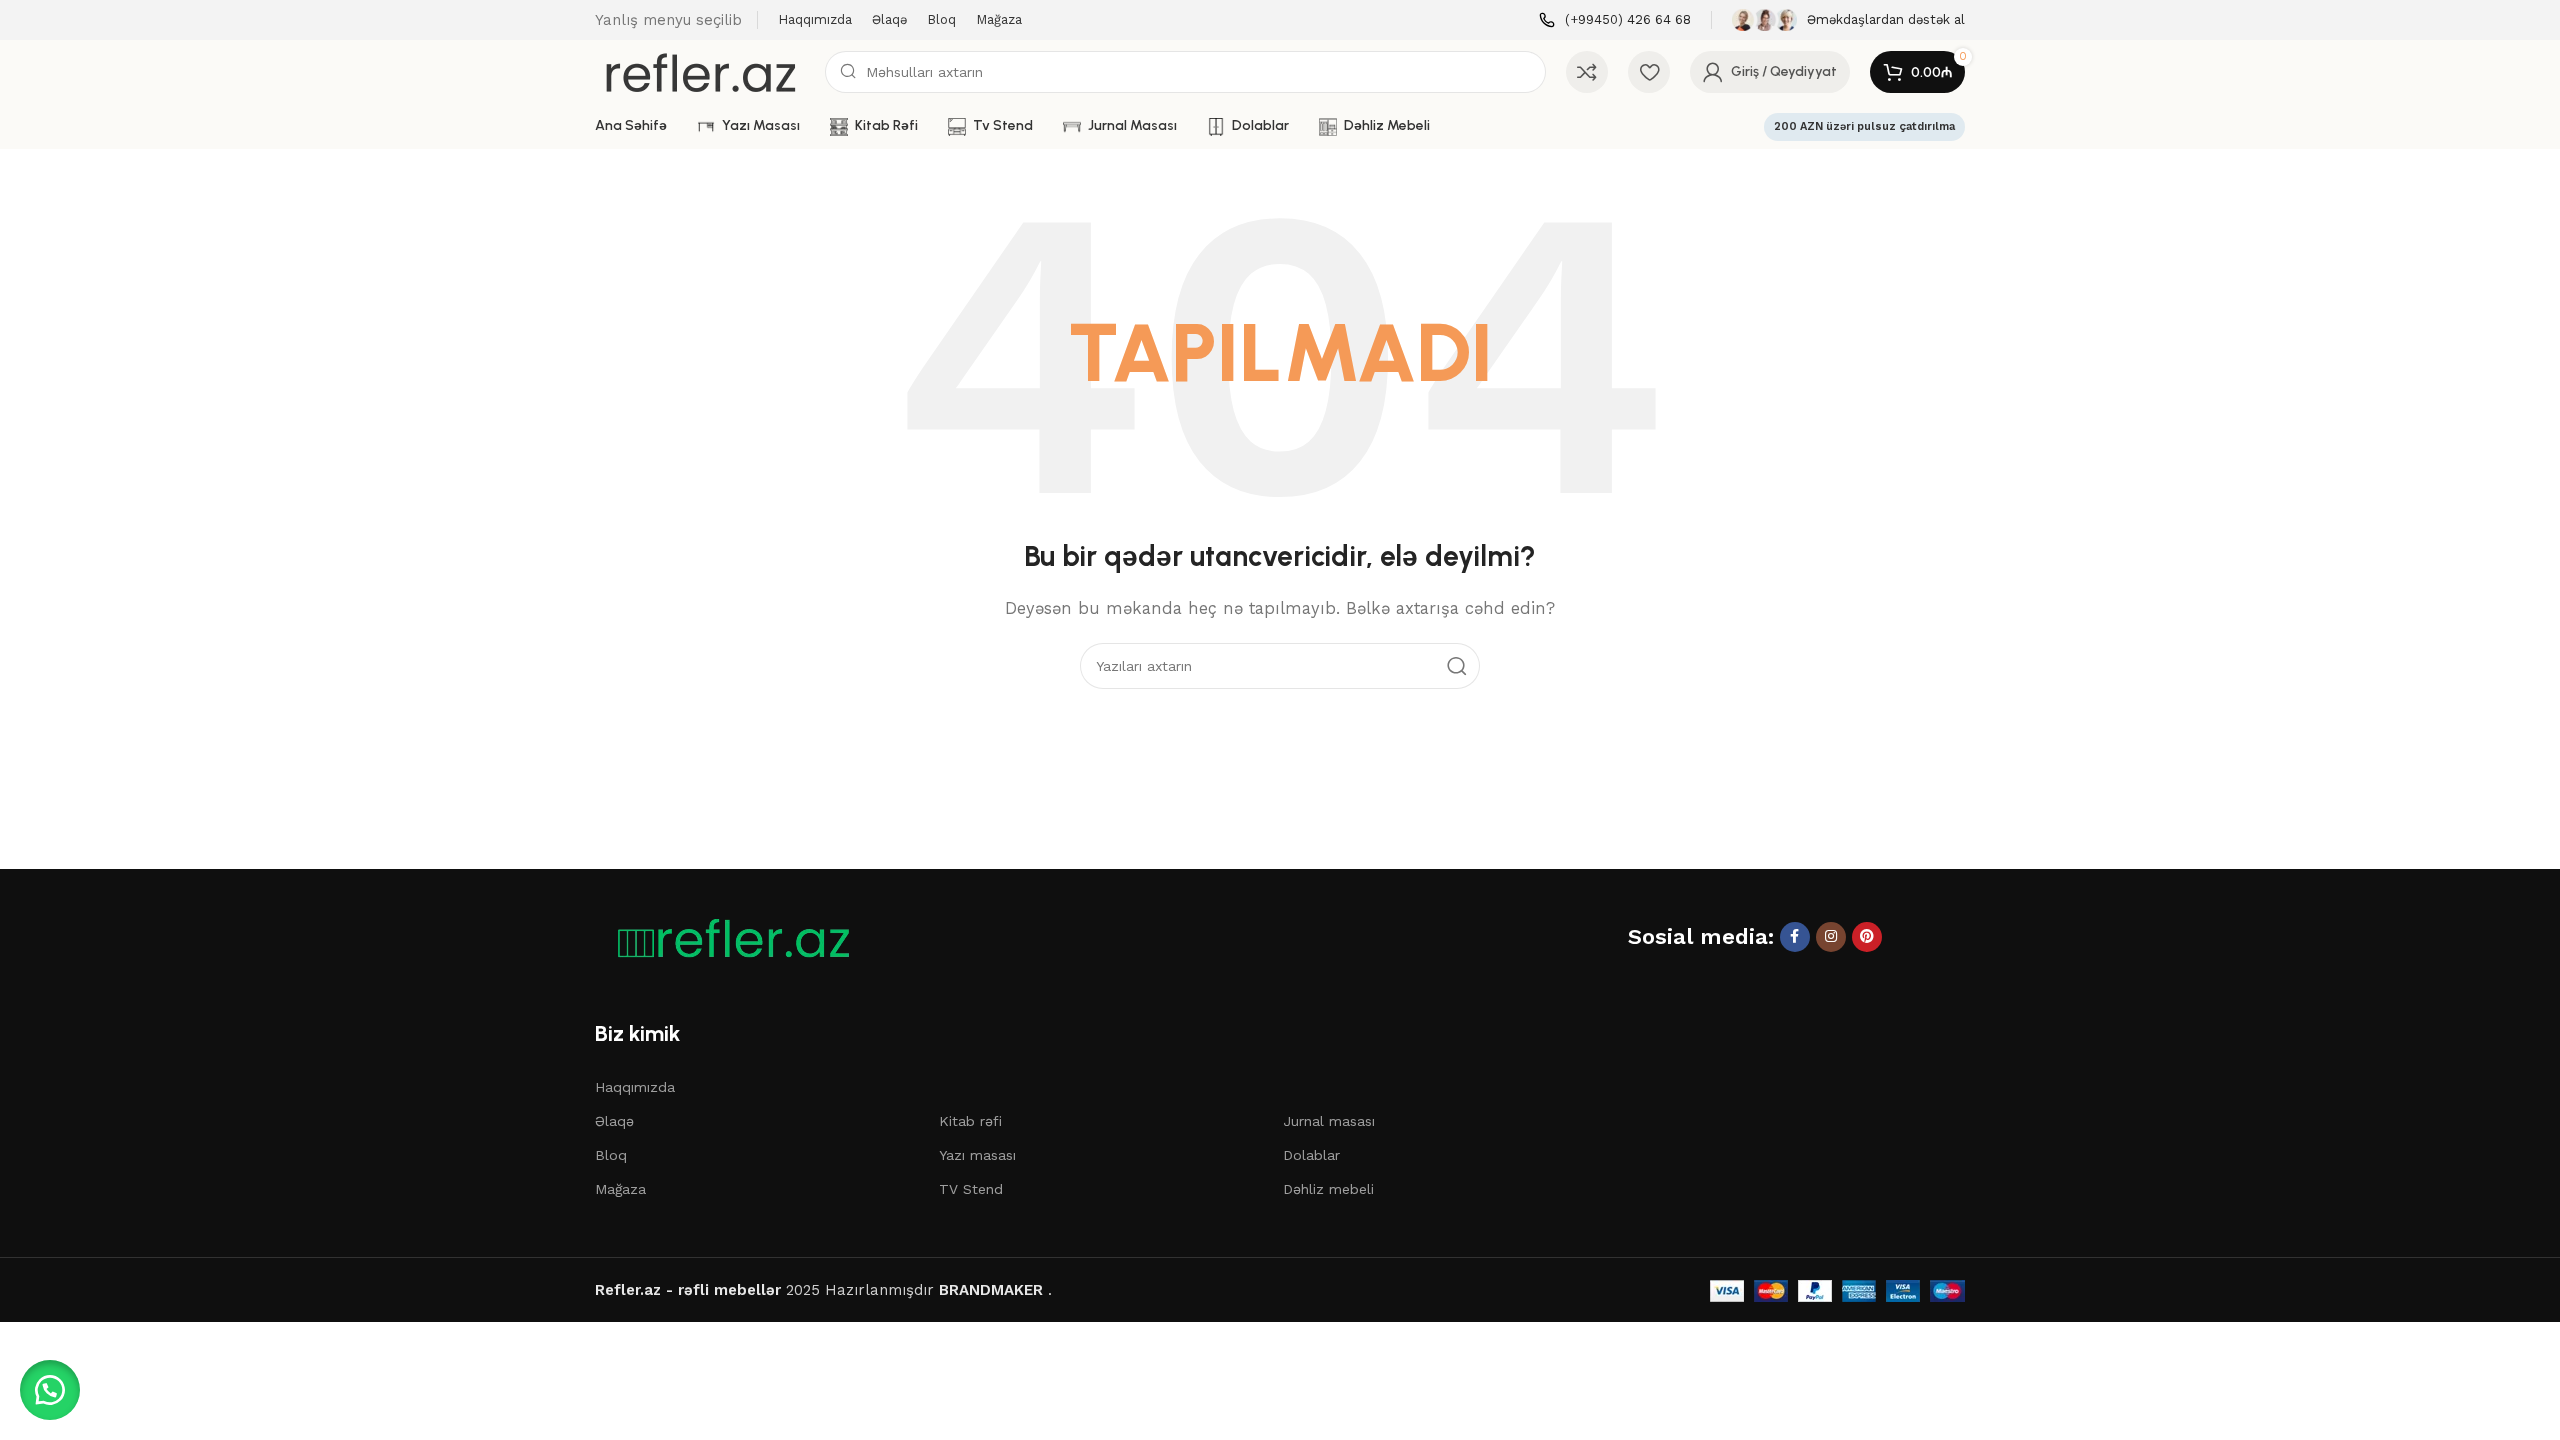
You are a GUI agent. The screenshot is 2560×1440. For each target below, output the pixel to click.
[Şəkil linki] (725, 938)
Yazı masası (977, 1155)
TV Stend (971, 1189)
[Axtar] (1457, 666)
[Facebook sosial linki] (1795, 937)
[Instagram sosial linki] (1831, 937)
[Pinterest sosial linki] (1867, 937)
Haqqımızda (635, 1087)
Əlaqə (614, 1121)
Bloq (611, 1155)
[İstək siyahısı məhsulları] (1649, 72)
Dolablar (1311, 1155)
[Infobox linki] (1615, 20)
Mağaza (620, 1189)
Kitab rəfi (970, 1121)
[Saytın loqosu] (700, 71)
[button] (50, 1390)
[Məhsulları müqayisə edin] (1587, 72)
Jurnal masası (1329, 1121)
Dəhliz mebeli (1328, 1189)
